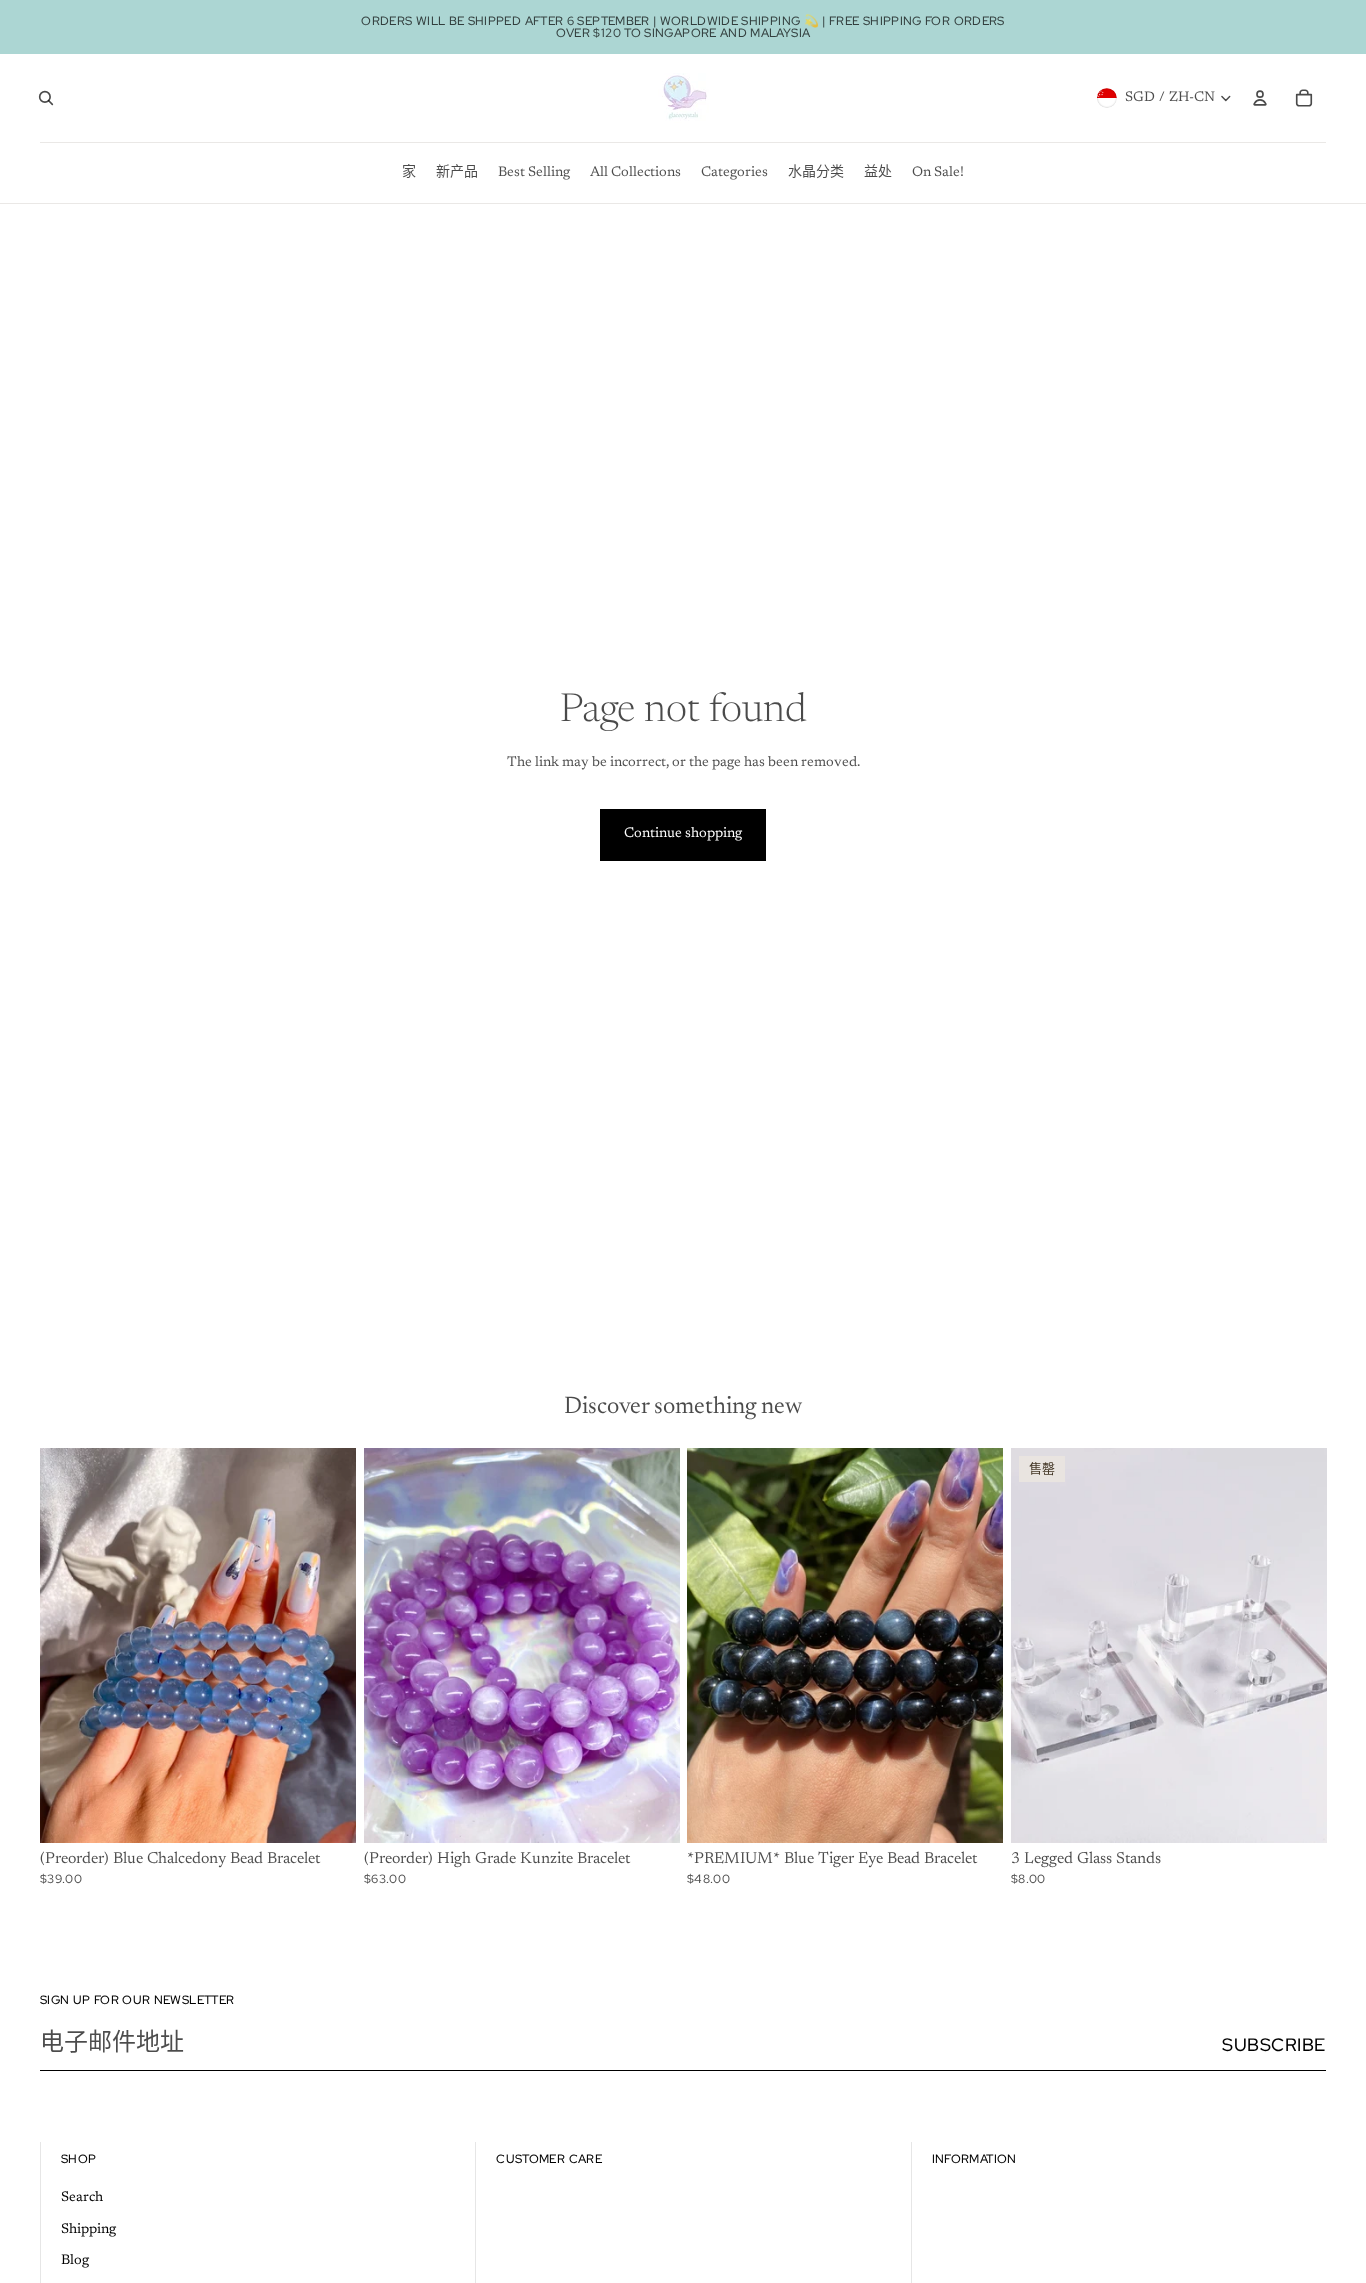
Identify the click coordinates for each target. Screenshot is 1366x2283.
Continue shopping (683, 834)
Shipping (88, 2230)
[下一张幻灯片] (326, 1646)
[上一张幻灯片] (70, 1646)
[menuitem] (409, 173)
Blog (75, 2261)
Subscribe (1274, 2044)
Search (82, 2198)
